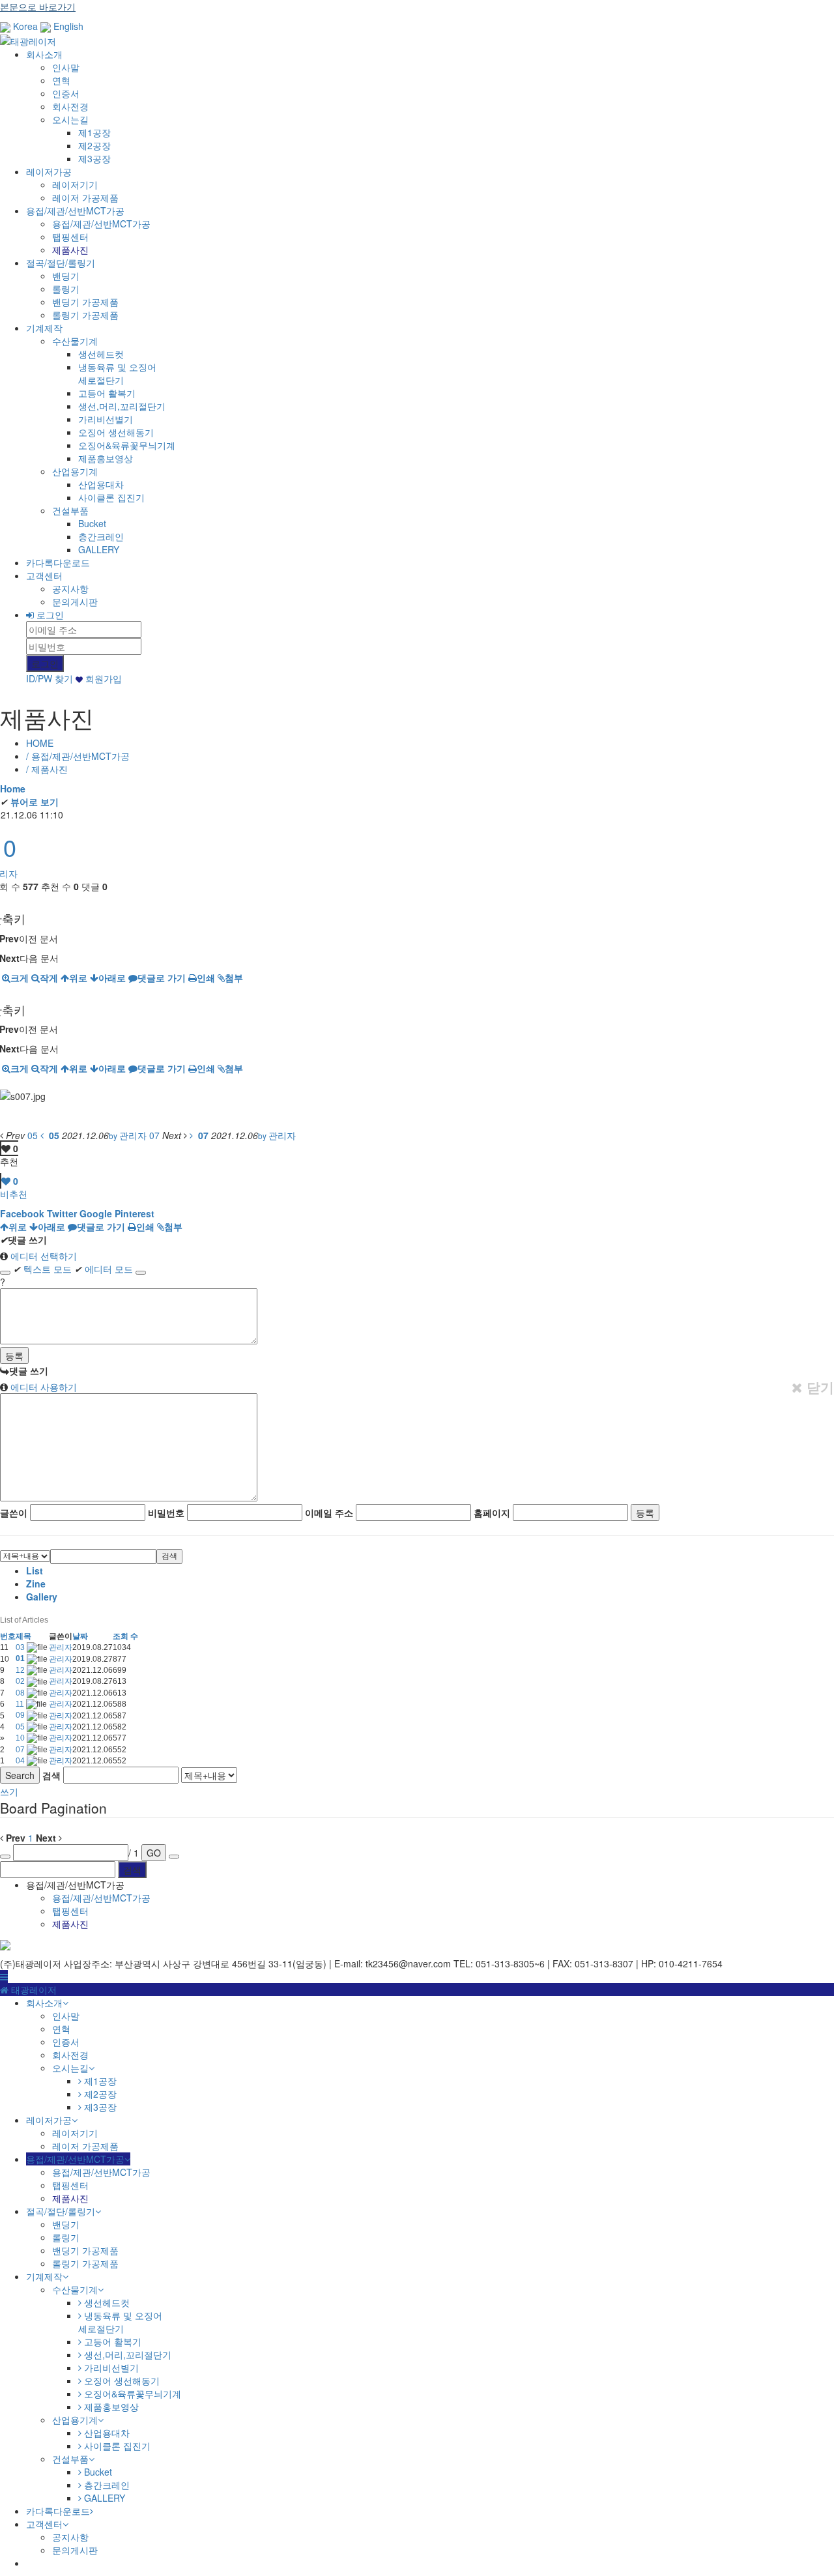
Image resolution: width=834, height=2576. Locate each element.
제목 (23, 1636)
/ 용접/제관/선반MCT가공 (78, 756)
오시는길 (70, 119)
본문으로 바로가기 (38, 7)
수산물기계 (75, 341)
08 (21, 1693)
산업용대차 (101, 484)
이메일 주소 (329, 1512)
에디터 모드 (104, 1269)
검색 (169, 1556)
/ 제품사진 (47, 769)
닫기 (818, 1387)
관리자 (61, 1647)
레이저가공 (49, 171)
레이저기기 (75, 184)
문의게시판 (75, 601)
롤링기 (66, 289)
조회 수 (125, 1636)
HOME (40, 743)
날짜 (80, 1636)
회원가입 (102, 678)
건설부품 (70, 510)
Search (20, 1775)
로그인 (49, 615)
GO (154, 1853)
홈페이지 (492, 1512)
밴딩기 (66, 276)
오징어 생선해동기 (116, 432)
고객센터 (44, 575)
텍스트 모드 (42, 1269)
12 (21, 1670)
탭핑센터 (70, 237)
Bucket (92, 523)
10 (21, 1738)
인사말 (66, 67)
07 (21, 1750)
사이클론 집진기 (111, 497)
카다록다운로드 (58, 562)
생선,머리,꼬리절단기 (122, 406)
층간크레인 (101, 536)
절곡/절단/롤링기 (61, 263)
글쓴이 (14, 1512)
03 (21, 1647)
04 (21, 1761)
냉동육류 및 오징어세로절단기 (117, 373)
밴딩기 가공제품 (85, 302)
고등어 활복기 (107, 393)
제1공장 (94, 132)
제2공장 (94, 145)
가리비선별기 (106, 419)
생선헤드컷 (101, 354)
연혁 (61, 80)
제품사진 (70, 250)
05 (21, 1727)
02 (21, 1681)
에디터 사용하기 (42, 1387)
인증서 (66, 93)
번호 (8, 1636)
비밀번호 (166, 1512)
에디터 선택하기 (42, 1256)
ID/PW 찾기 (50, 678)
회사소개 (44, 54)
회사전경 (70, 106)
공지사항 (70, 588)
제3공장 (94, 158)
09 (21, 1715)
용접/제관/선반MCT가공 (75, 210)
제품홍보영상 (106, 458)
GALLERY (99, 549)
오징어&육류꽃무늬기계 (127, 445)
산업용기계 (75, 471)
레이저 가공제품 (85, 197)
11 (21, 1704)
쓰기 (9, 1791)
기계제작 (44, 328)
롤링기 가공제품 (85, 315)
